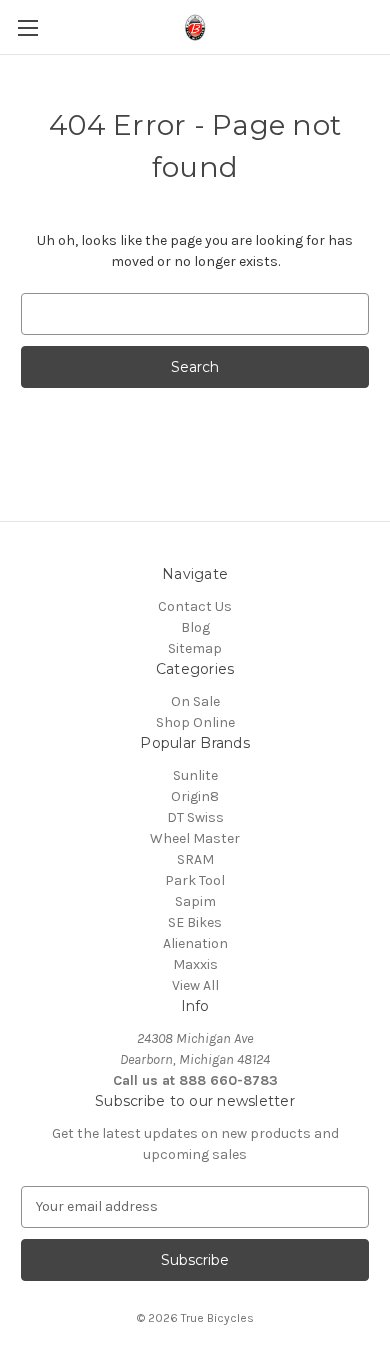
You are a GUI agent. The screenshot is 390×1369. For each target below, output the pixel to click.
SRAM (195, 859)
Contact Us (195, 606)
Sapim (195, 901)
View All (195, 985)
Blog (195, 627)
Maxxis (195, 964)
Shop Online (195, 722)
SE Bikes (195, 922)
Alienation (195, 943)
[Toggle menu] (27, 27)
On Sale (195, 701)
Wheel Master (195, 838)
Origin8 (195, 796)
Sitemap (195, 648)
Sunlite (195, 775)
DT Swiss (195, 817)
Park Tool (195, 880)
